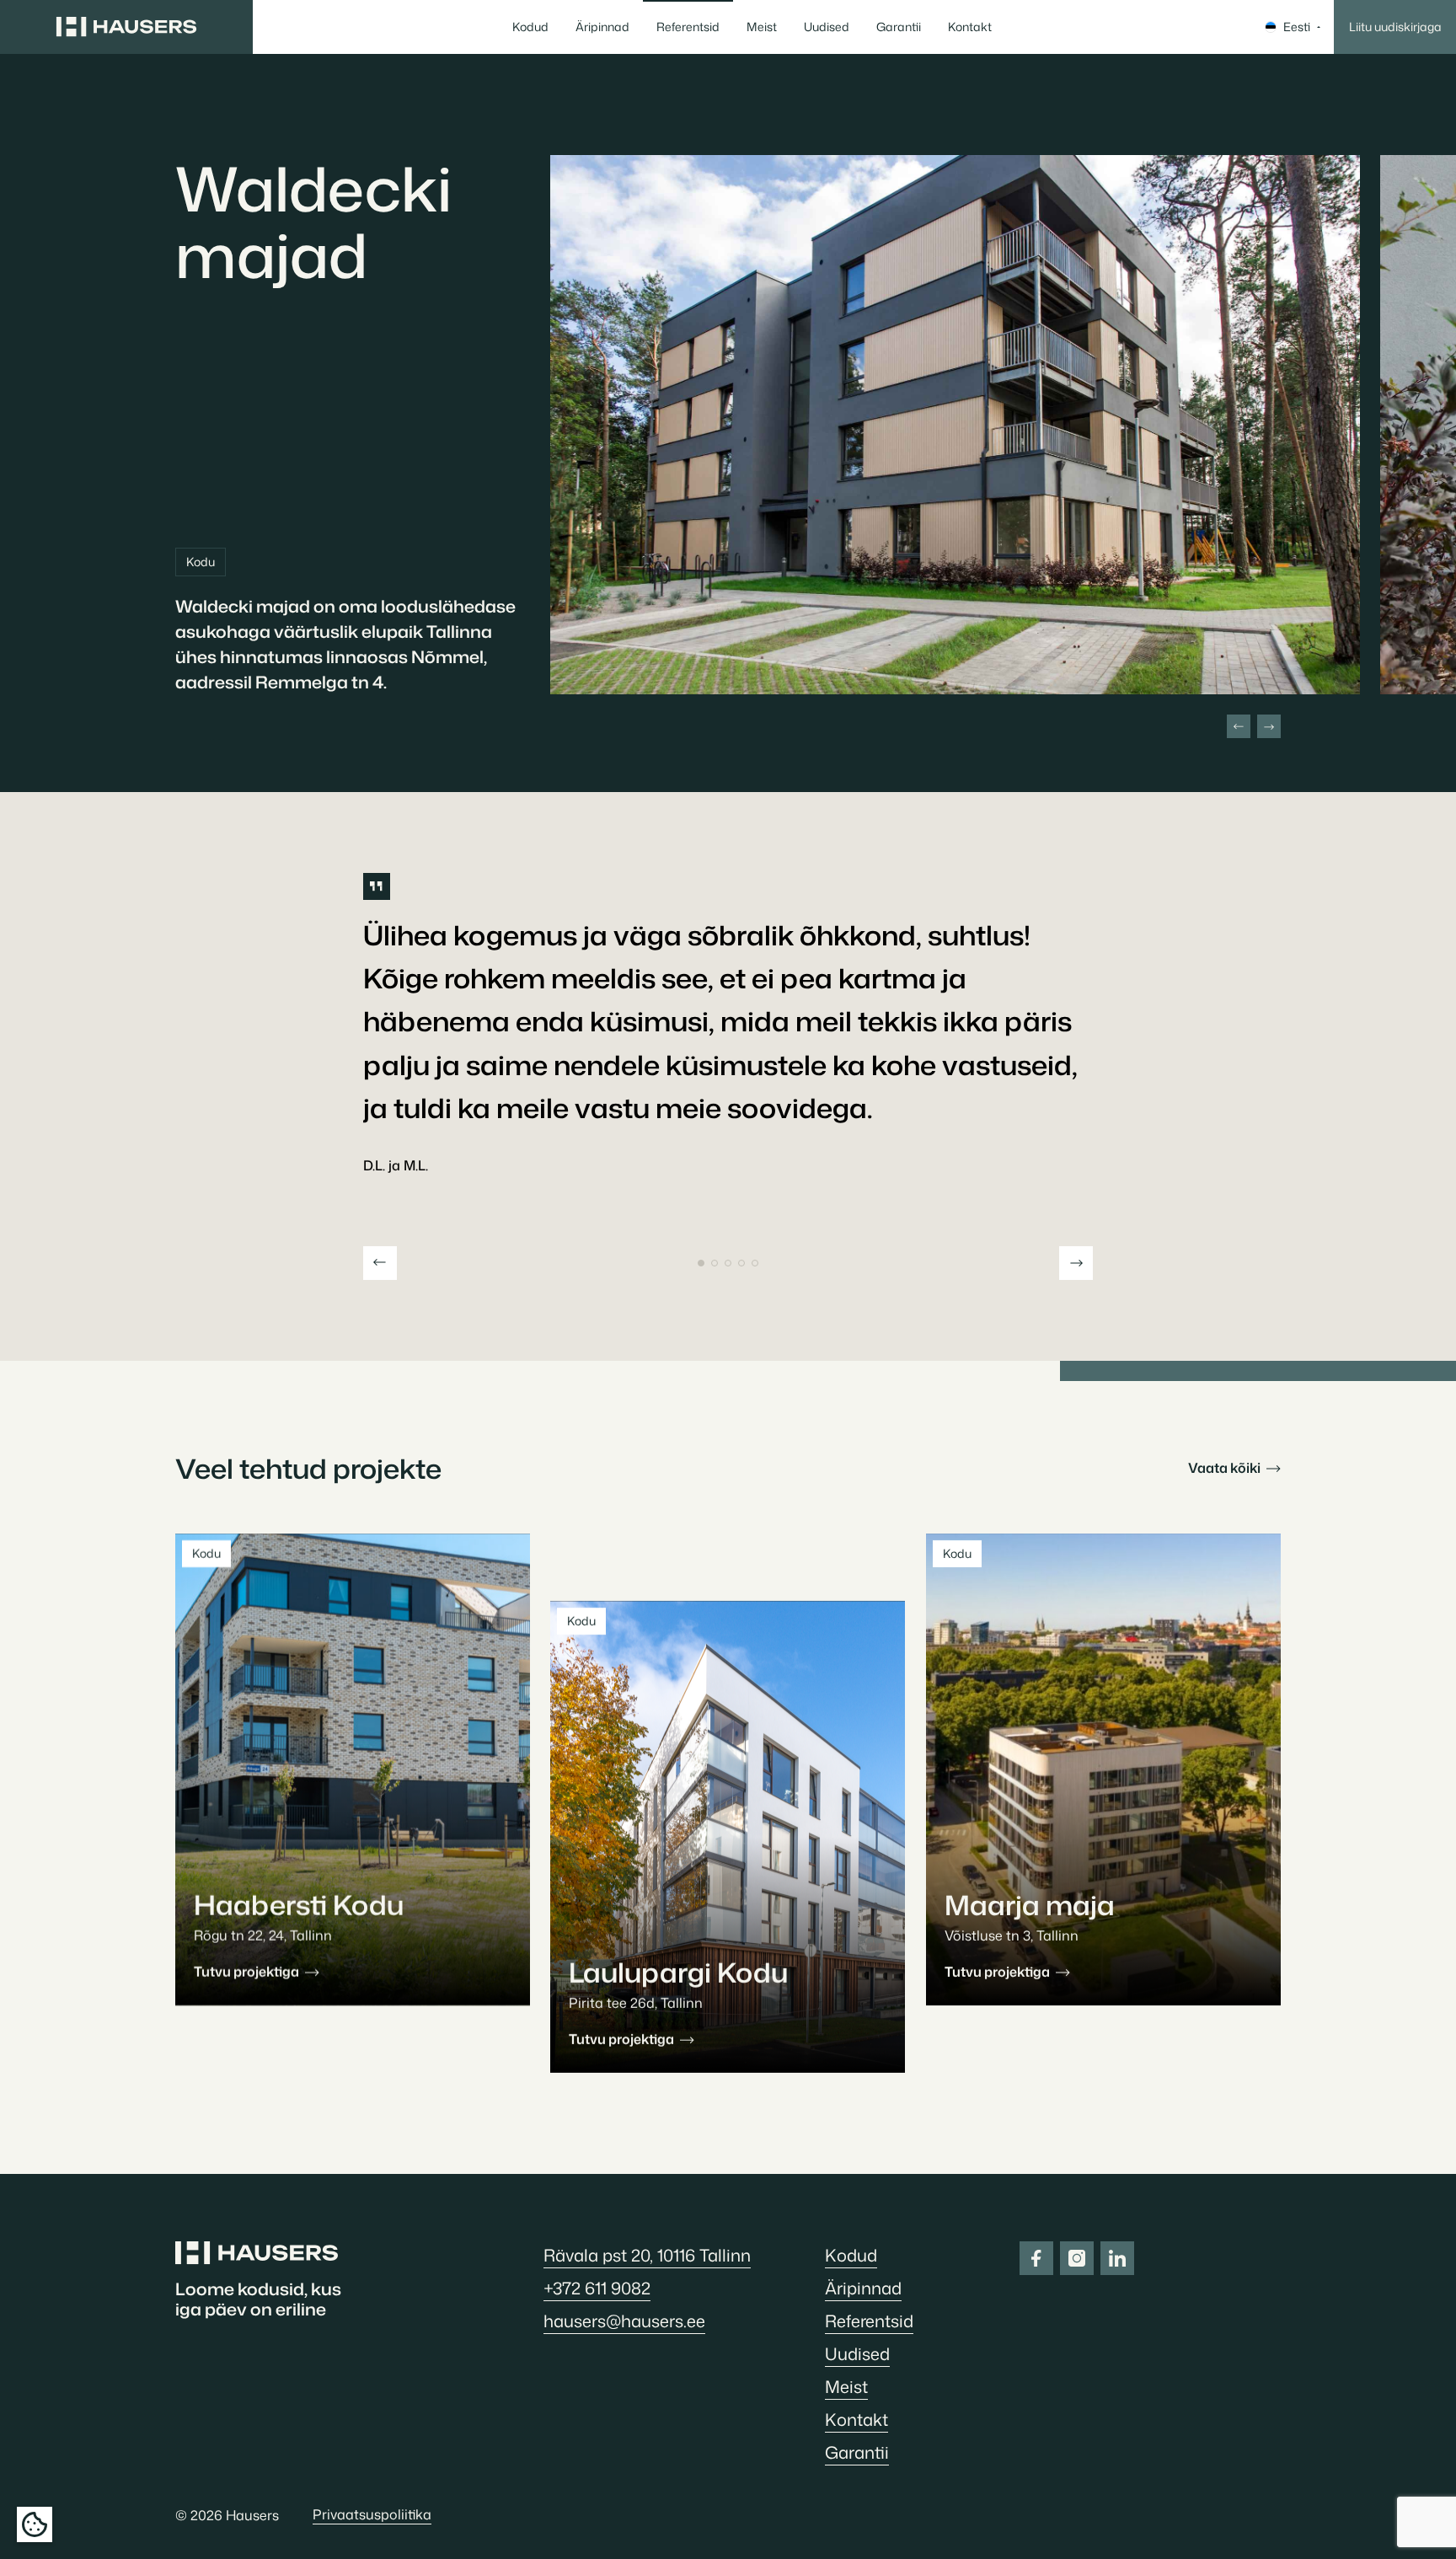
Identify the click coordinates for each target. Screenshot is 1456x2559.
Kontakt (970, 27)
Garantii (899, 27)
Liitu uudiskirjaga (1395, 27)
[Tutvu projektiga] (353, 1769)
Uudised (827, 27)
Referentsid (688, 27)
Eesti (1297, 27)
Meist (762, 27)
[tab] (701, 1263)
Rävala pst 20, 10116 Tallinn (647, 2255)
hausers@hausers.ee (624, 2321)
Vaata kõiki (1226, 1468)
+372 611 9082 (597, 2288)
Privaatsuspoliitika (372, 2514)
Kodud (530, 27)
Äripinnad (602, 27)
